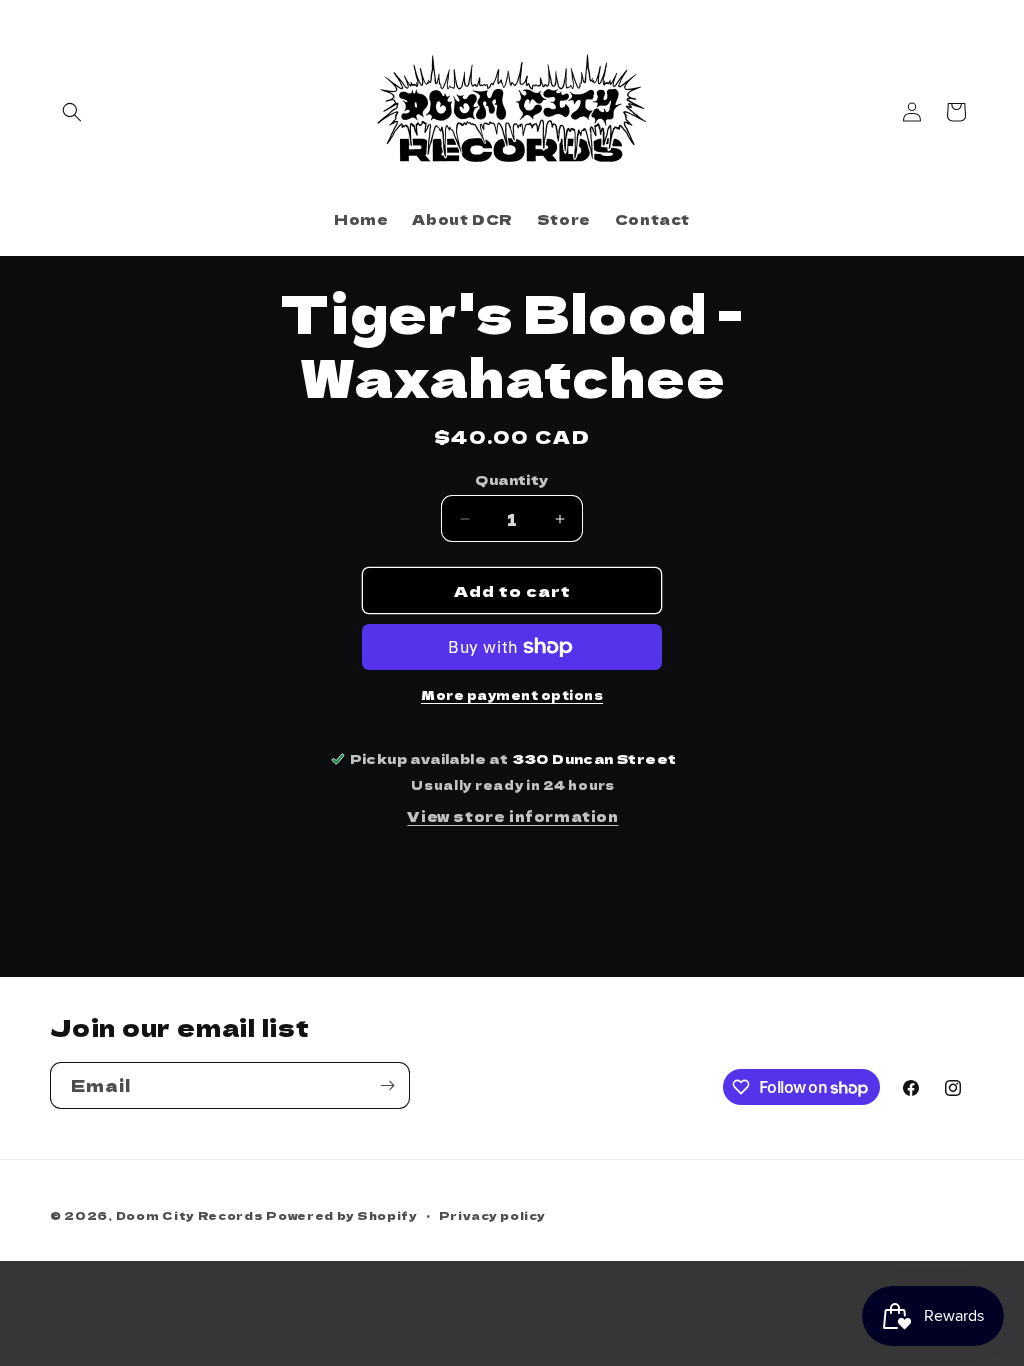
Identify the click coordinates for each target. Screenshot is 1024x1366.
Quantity (511, 479)
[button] (72, 112)
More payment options (512, 694)
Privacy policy (492, 1215)
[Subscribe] (387, 1085)
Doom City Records (190, 1215)
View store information (512, 816)
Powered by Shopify (342, 1215)
